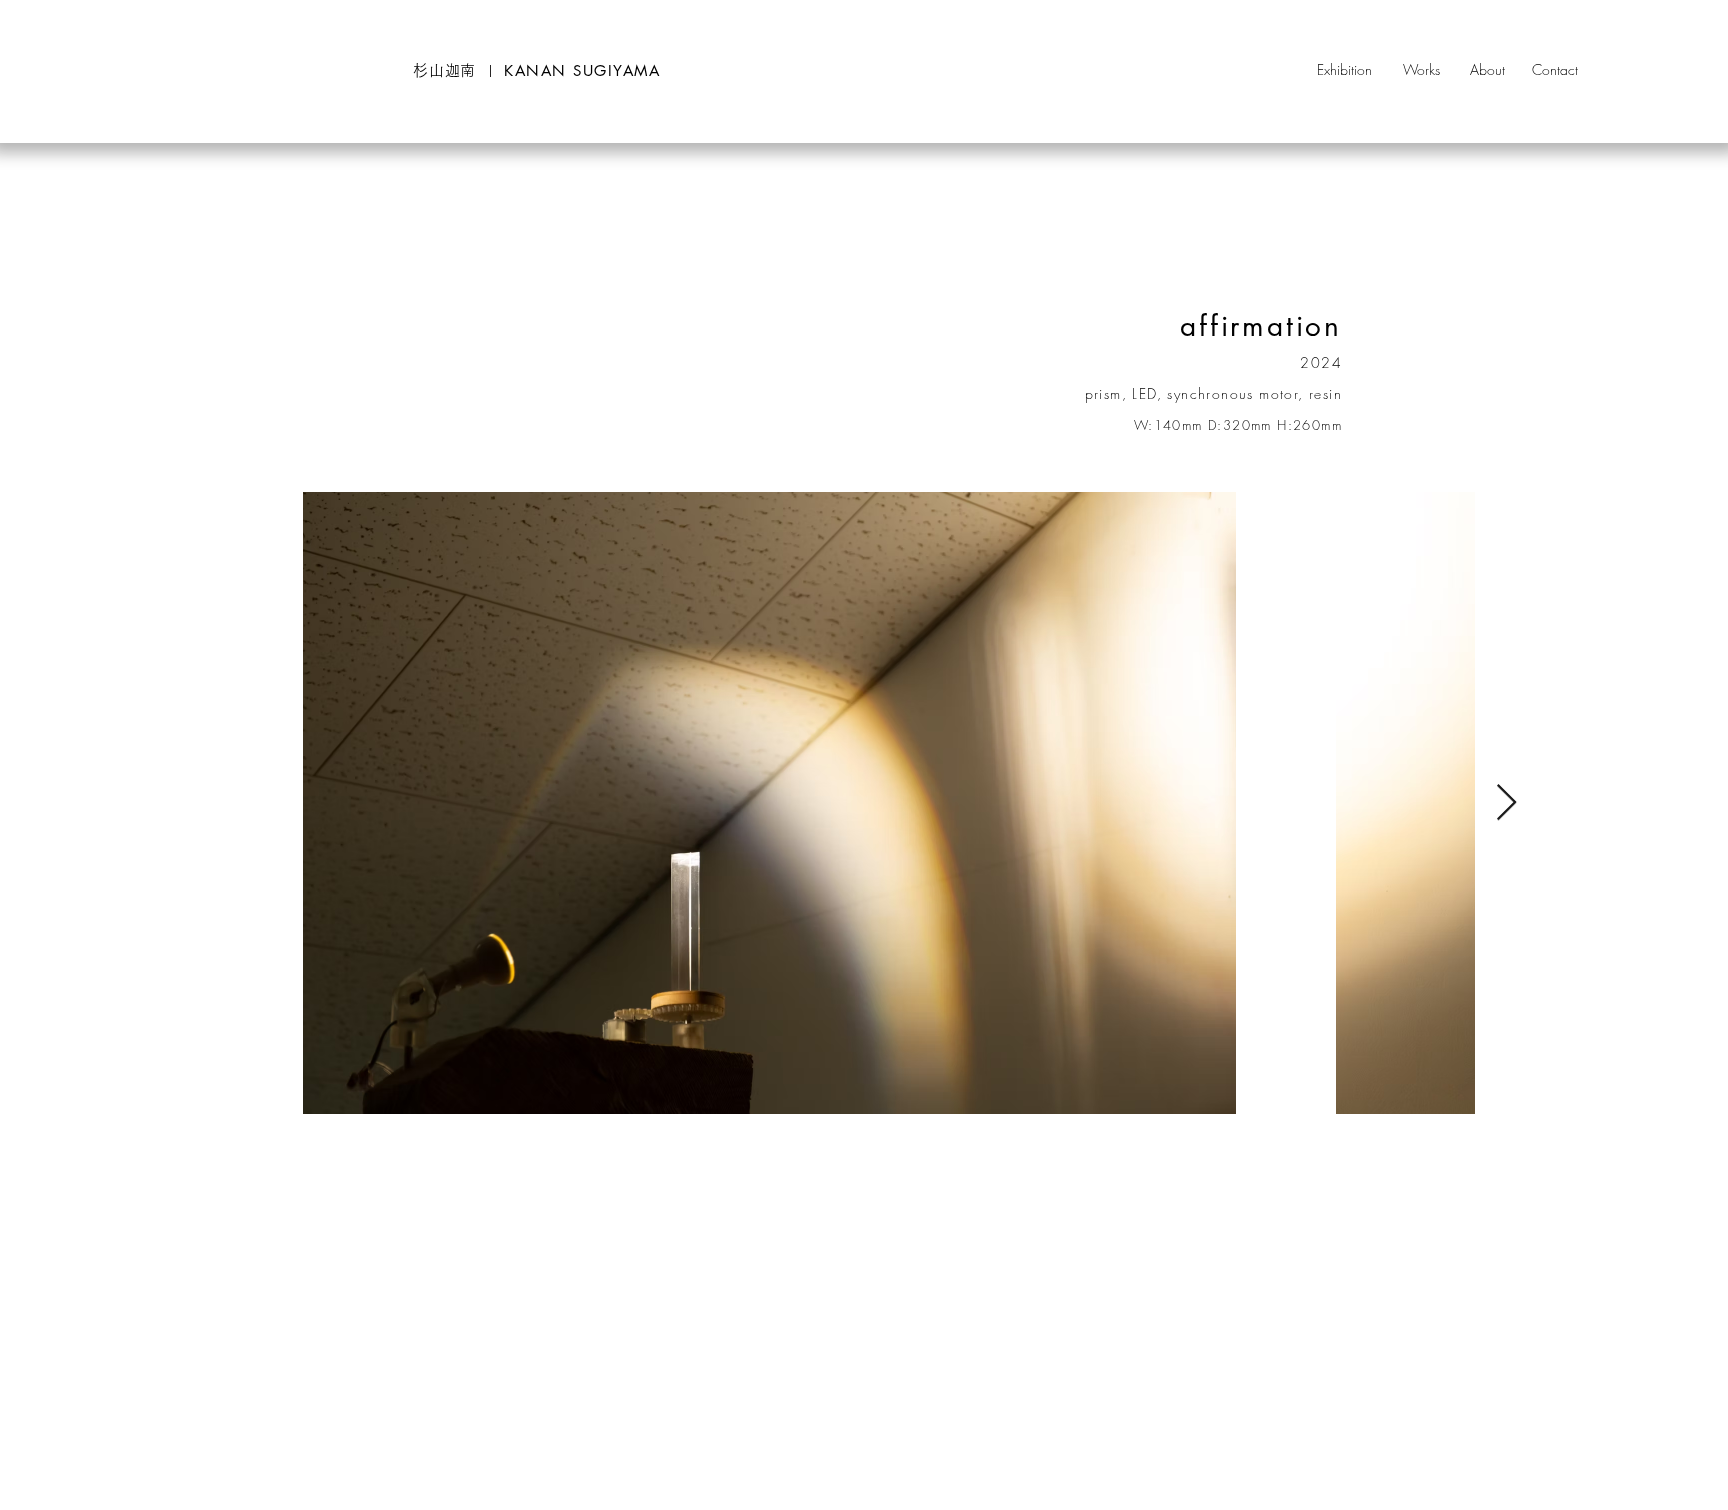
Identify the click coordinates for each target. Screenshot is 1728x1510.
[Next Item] (1506, 803)
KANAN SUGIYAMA (582, 70)
